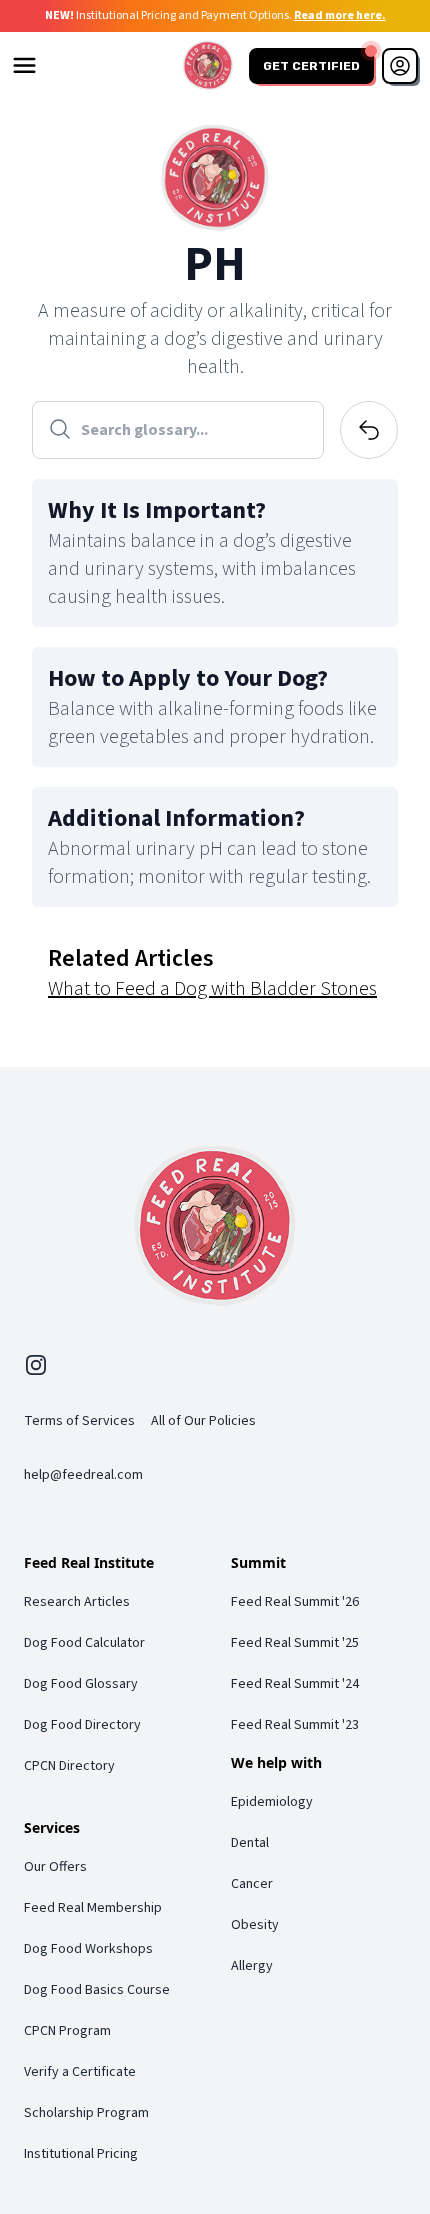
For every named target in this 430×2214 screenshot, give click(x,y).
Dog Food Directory (82, 1725)
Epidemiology (272, 1802)
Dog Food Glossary (81, 1684)
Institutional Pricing (81, 2154)
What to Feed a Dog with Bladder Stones (212, 989)
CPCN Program (67, 2031)
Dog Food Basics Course (97, 1990)
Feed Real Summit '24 (295, 1684)
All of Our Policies (203, 1421)
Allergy (252, 1966)
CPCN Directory (69, 1766)
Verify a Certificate (80, 2072)
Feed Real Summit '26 (295, 1602)
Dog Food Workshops (88, 1949)
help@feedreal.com (83, 1475)
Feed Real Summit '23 (295, 1725)
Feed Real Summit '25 (295, 1643)
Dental (250, 1843)
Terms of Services (79, 1421)
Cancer (252, 1884)
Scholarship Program (86, 2113)
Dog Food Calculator (84, 1643)
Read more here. (340, 15)
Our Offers (55, 1867)
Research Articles (77, 1602)
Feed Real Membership (93, 1908)
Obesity (255, 1925)
